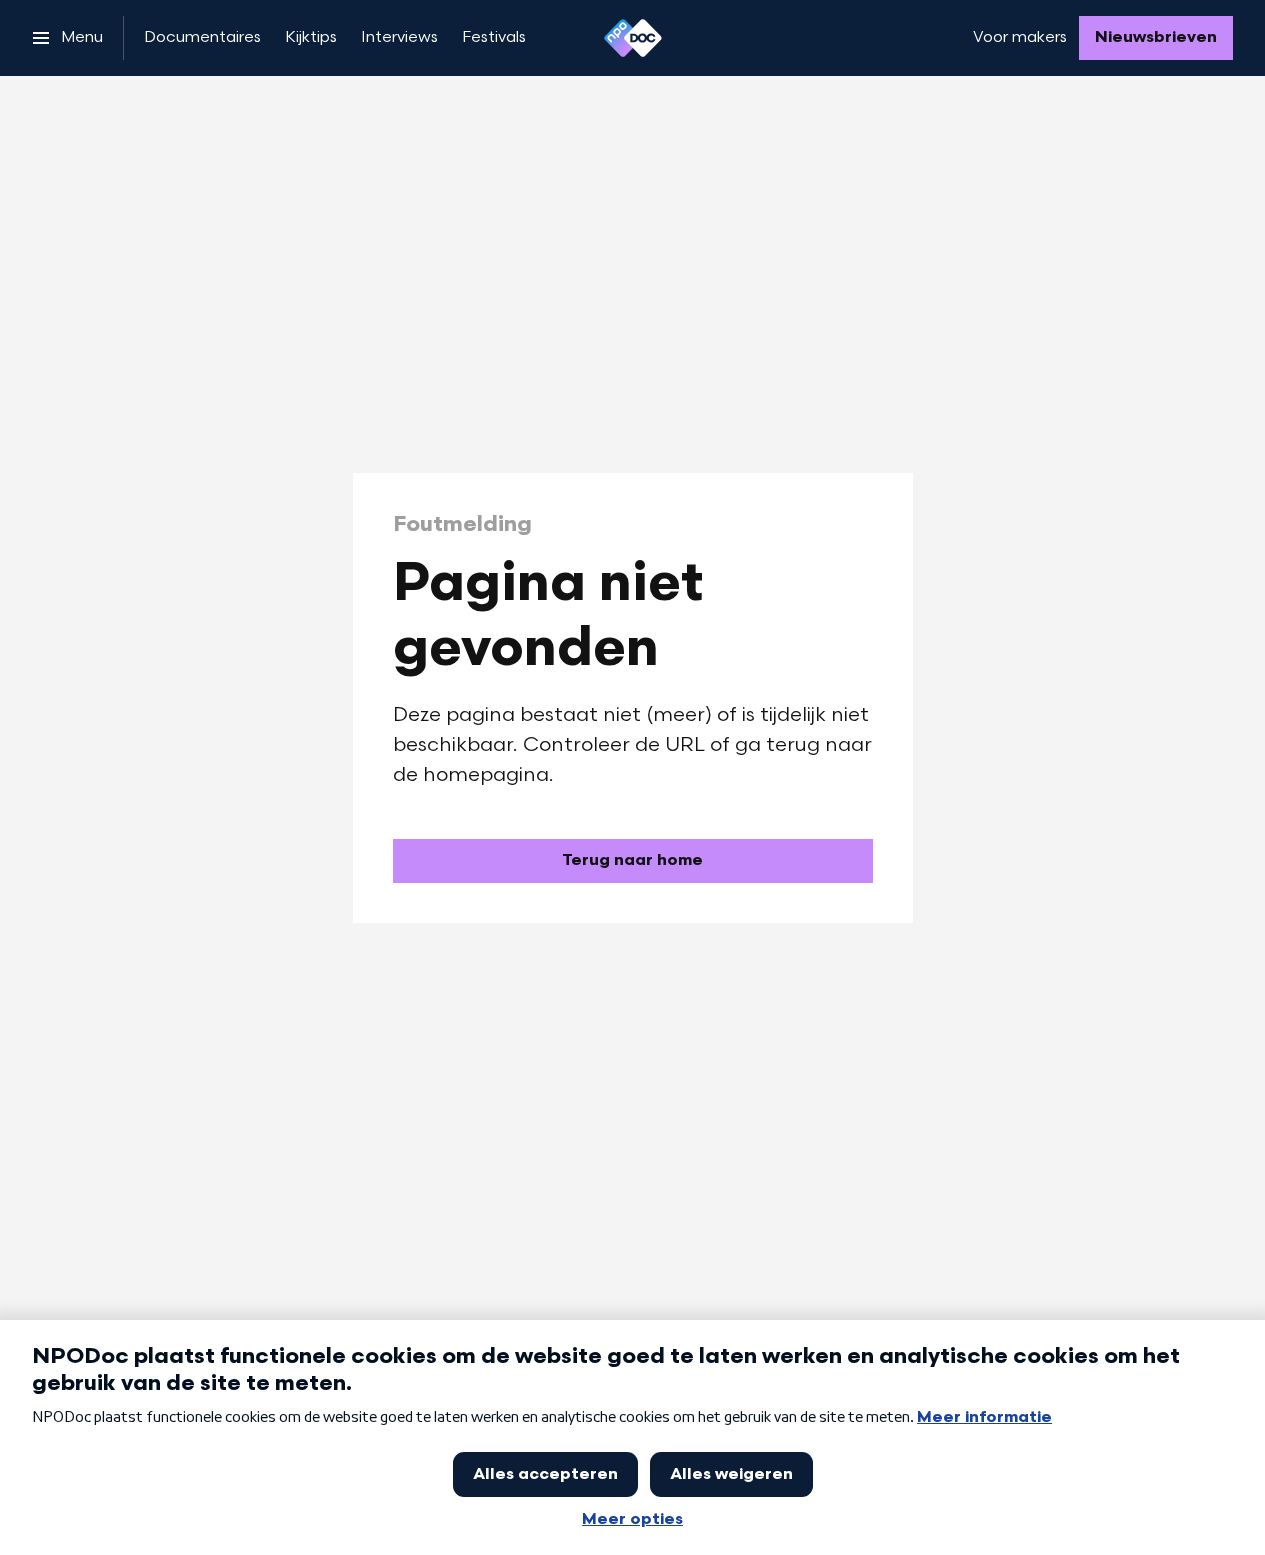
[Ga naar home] (633, 38)
